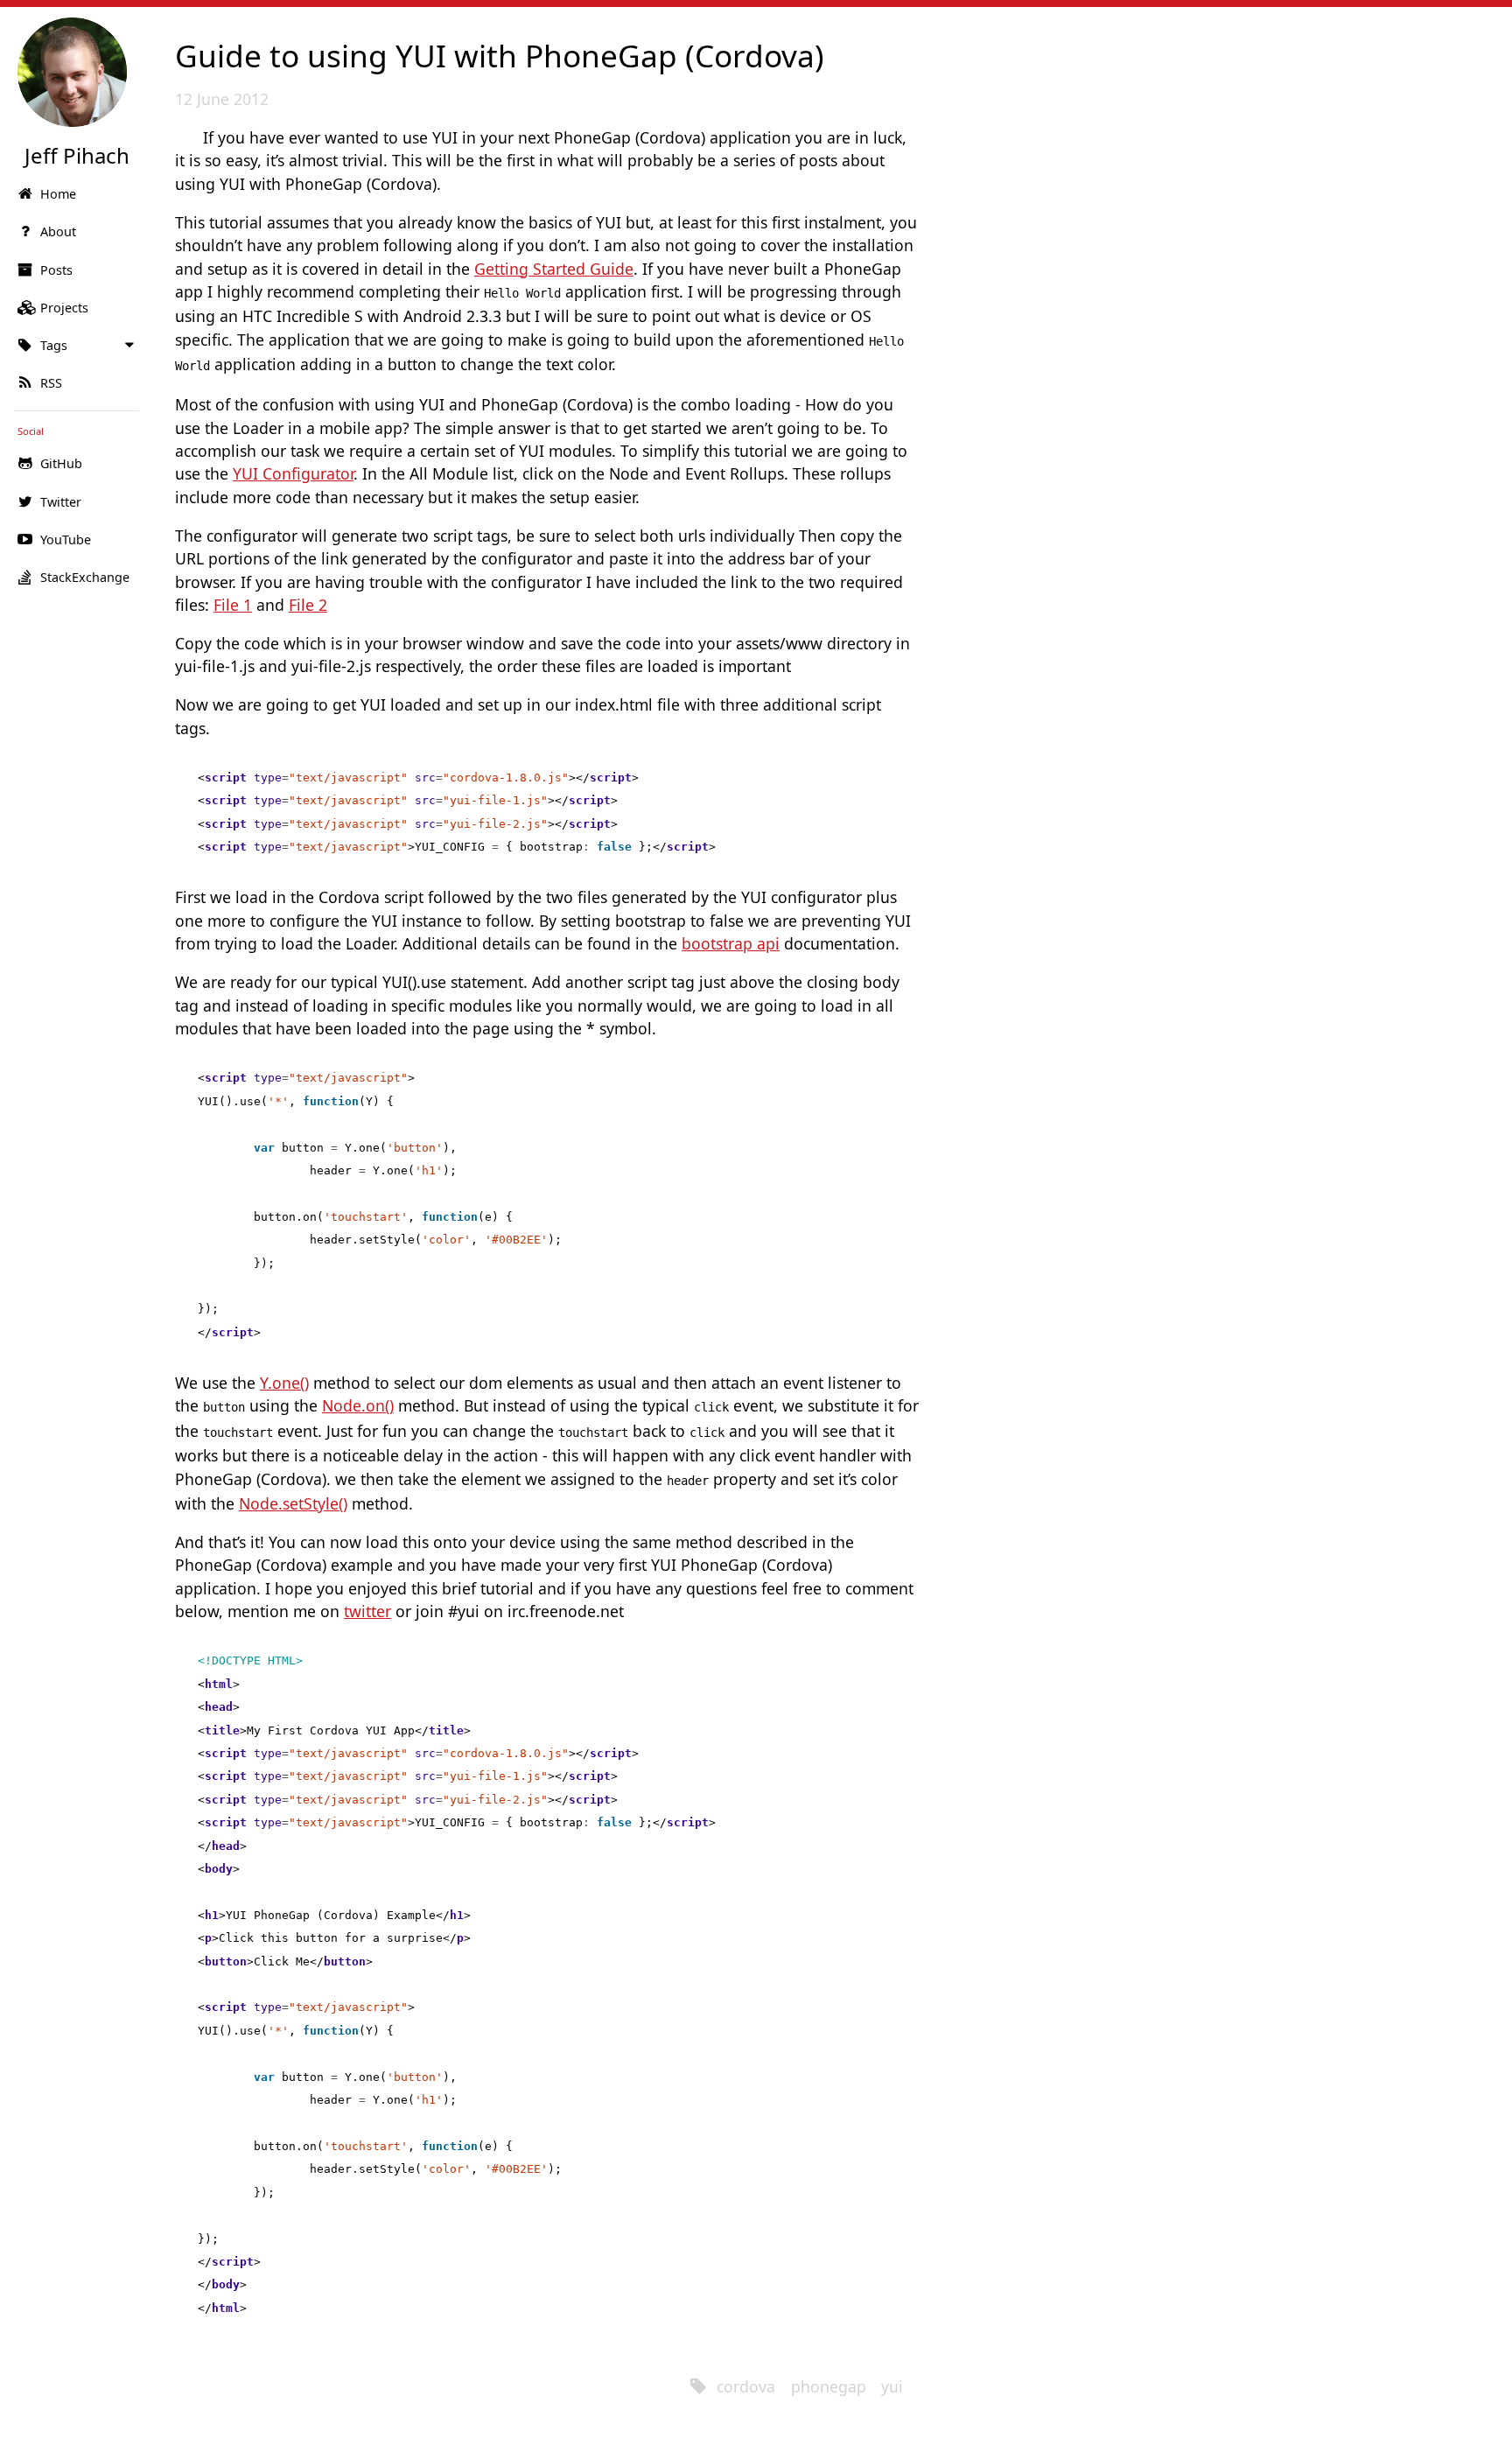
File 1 (233, 605)
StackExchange (85, 577)
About (58, 231)
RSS (51, 383)
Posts (56, 270)
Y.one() (284, 1383)
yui (892, 2386)
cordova (746, 2386)
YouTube (66, 539)
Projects (64, 308)
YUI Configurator (293, 473)
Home (58, 194)
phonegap (829, 2386)
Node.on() (358, 1405)
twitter (367, 1611)
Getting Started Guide (554, 269)
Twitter (61, 502)
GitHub (61, 463)
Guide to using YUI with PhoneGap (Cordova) (500, 55)
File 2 (308, 605)
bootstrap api (731, 943)
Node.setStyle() (293, 1503)
